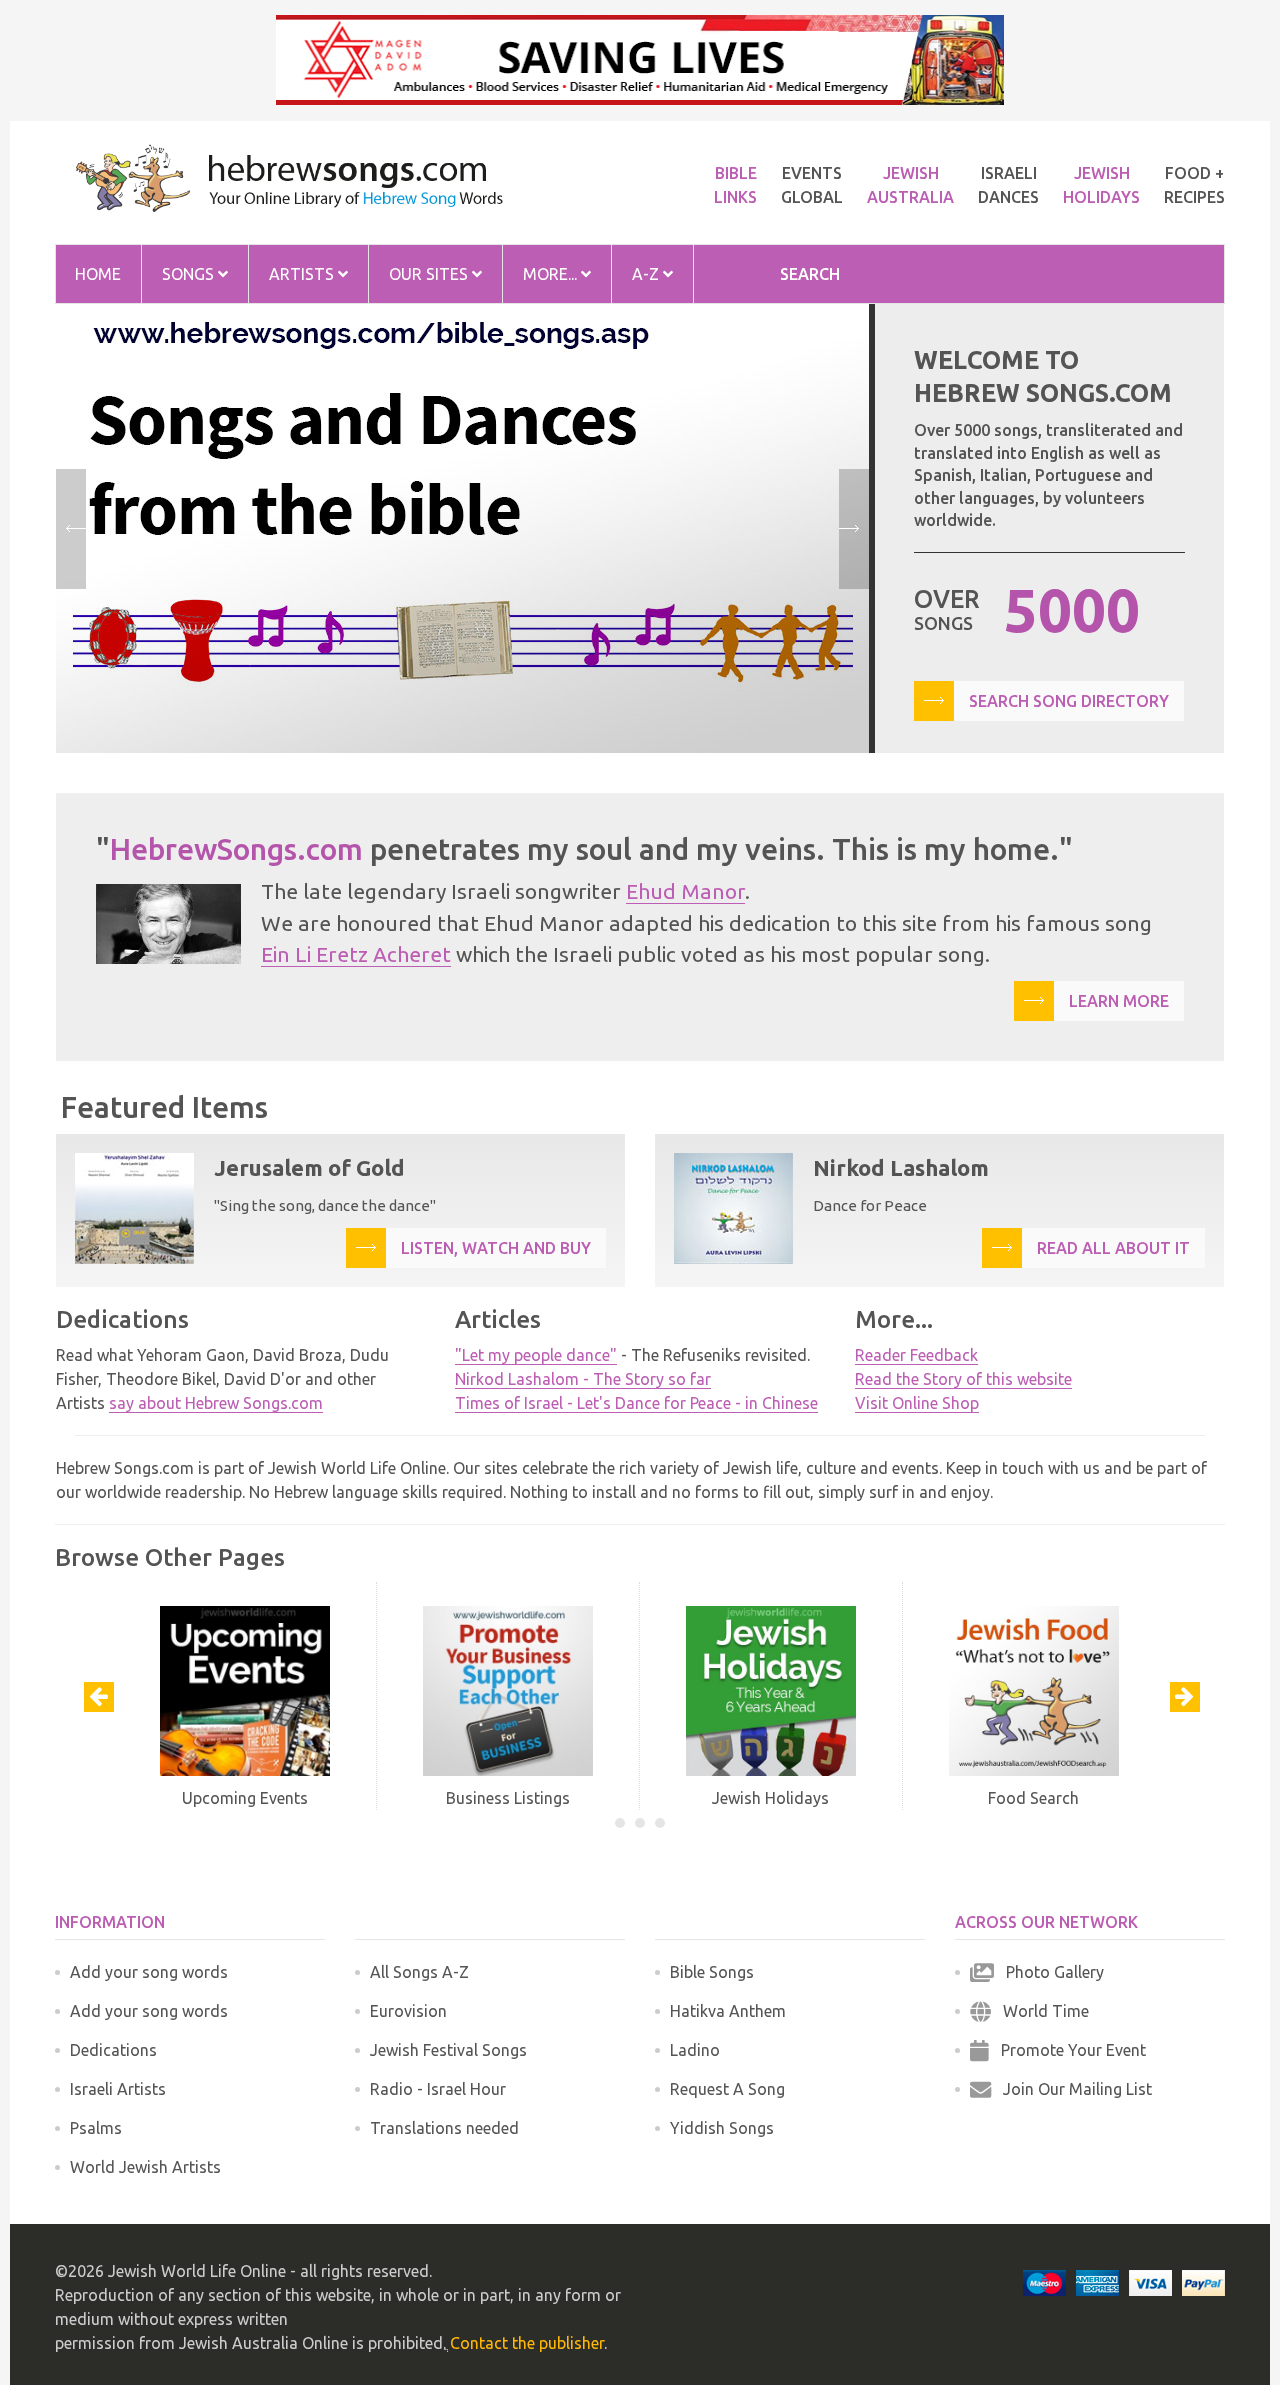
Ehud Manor (685, 891)
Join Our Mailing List (1071, 2089)
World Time (1040, 2011)
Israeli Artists (118, 2089)
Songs (190, 274)
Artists (303, 274)
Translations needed (444, 2128)
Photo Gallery (1049, 1972)
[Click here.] (462, 528)
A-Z (647, 274)
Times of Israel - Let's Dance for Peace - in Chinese (636, 1403)
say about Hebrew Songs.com (216, 1403)
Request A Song (727, 2089)
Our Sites (430, 274)
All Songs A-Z (419, 1972)
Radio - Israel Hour (438, 2089)
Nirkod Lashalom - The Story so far (583, 1379)
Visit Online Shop (917, 1403)
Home (98, 274)
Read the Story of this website (963, 1379)
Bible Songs (712, 1972)
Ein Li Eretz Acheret (356, 954)
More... (552, 274)
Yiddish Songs (722, 2128)
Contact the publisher (527, 2343)
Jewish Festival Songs (448, 2050)
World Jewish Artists (145, 2167)
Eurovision (408, 2011)
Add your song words (149, 1972)
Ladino (695, 2050)
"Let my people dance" (536, 1355)
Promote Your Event (1067, 2050)
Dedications (113, 2050)
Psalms (96, 2128)
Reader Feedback (916, 1355)
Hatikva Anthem (728, 2011)
